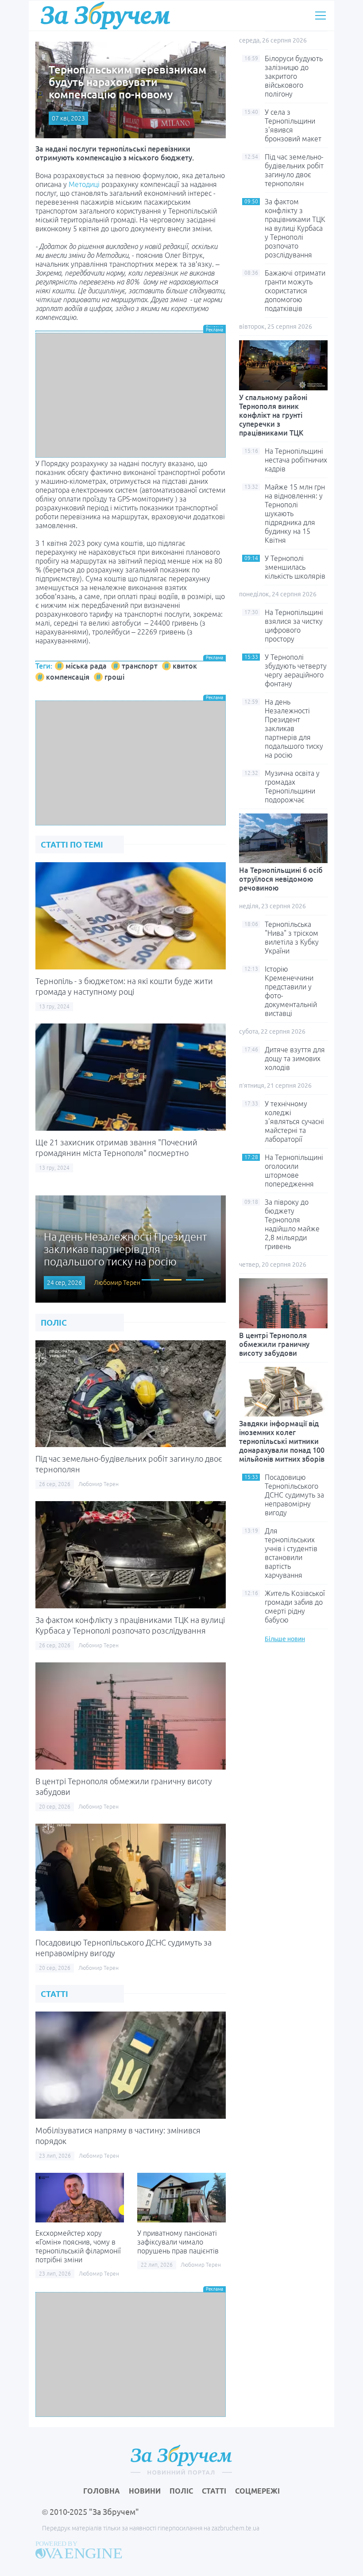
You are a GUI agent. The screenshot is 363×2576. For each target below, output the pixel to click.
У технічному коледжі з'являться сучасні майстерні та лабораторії (294, 1121)
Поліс (181, 2491)
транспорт (140, 666)
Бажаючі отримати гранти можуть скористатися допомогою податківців (295, 291)
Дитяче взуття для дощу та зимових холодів (295, 1058)
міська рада (86, 666)
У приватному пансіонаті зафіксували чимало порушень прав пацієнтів (178, 2242)
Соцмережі (257, 2491)
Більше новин (285, 1639)
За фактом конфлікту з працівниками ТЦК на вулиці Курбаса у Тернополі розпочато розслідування (295, 228)
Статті (214, 2491)
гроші (114, 677)
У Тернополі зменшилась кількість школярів (295, 567)
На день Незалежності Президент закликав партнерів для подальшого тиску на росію (294, 728)
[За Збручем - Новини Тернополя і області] (105, 15)
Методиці (84, 184)
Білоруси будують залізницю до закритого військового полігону (294, 76)
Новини (145, 2491)
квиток (185, 666)
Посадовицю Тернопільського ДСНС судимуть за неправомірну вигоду (294, 1495)
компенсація (68, 677)
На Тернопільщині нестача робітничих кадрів (296, 460)
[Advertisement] (131, 395)
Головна (102, 2491)
